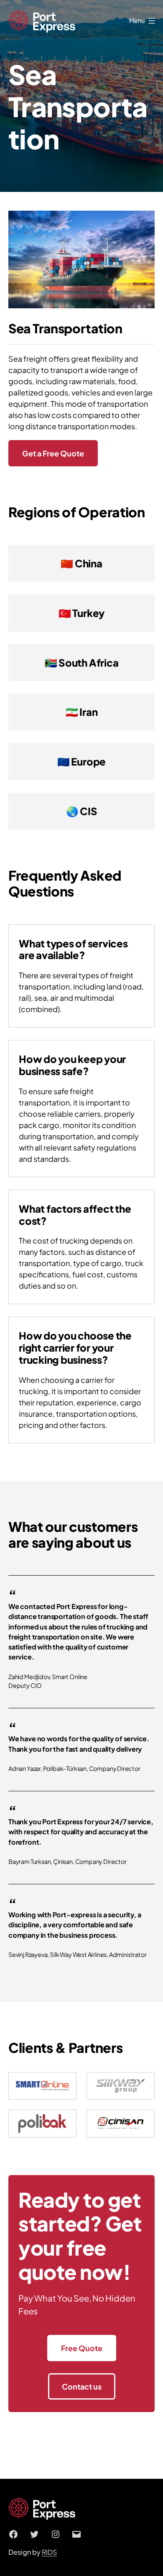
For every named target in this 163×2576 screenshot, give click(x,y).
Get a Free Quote (53, 453)
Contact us (82, 2386)
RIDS (49, 2552)
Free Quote (82, 2348)
